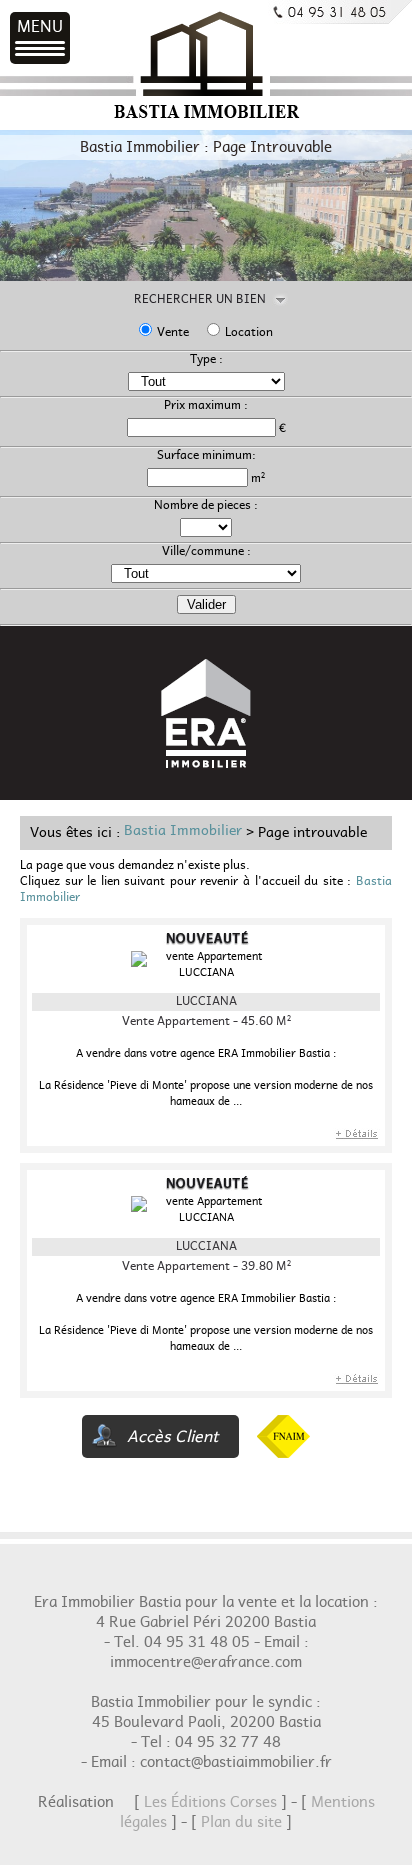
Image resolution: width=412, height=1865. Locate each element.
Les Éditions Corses (210, 1805)
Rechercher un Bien (206, 301)
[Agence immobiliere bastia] (206, 119)
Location (249, 334)
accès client (173, 1440)
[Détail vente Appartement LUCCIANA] (356, 1139)
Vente (173, 334)
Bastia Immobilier (183, 834)
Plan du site (241, 1825)
